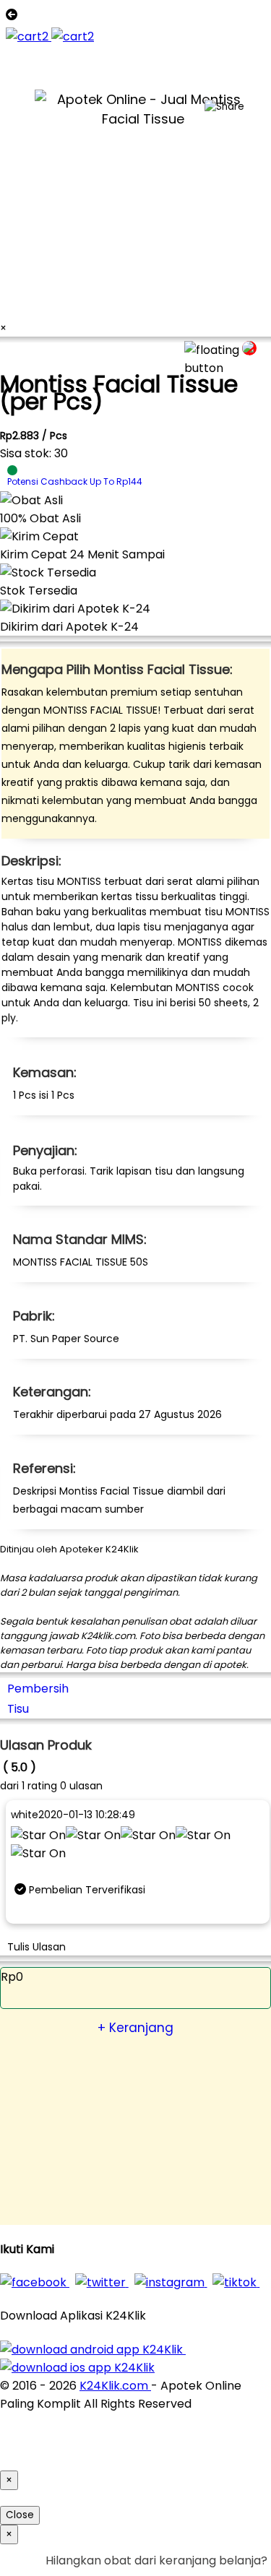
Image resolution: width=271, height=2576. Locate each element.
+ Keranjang (135, 2028)
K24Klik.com (115, 2386)
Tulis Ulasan (36, 1947)
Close (20, 2515)
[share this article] (224, 107)
